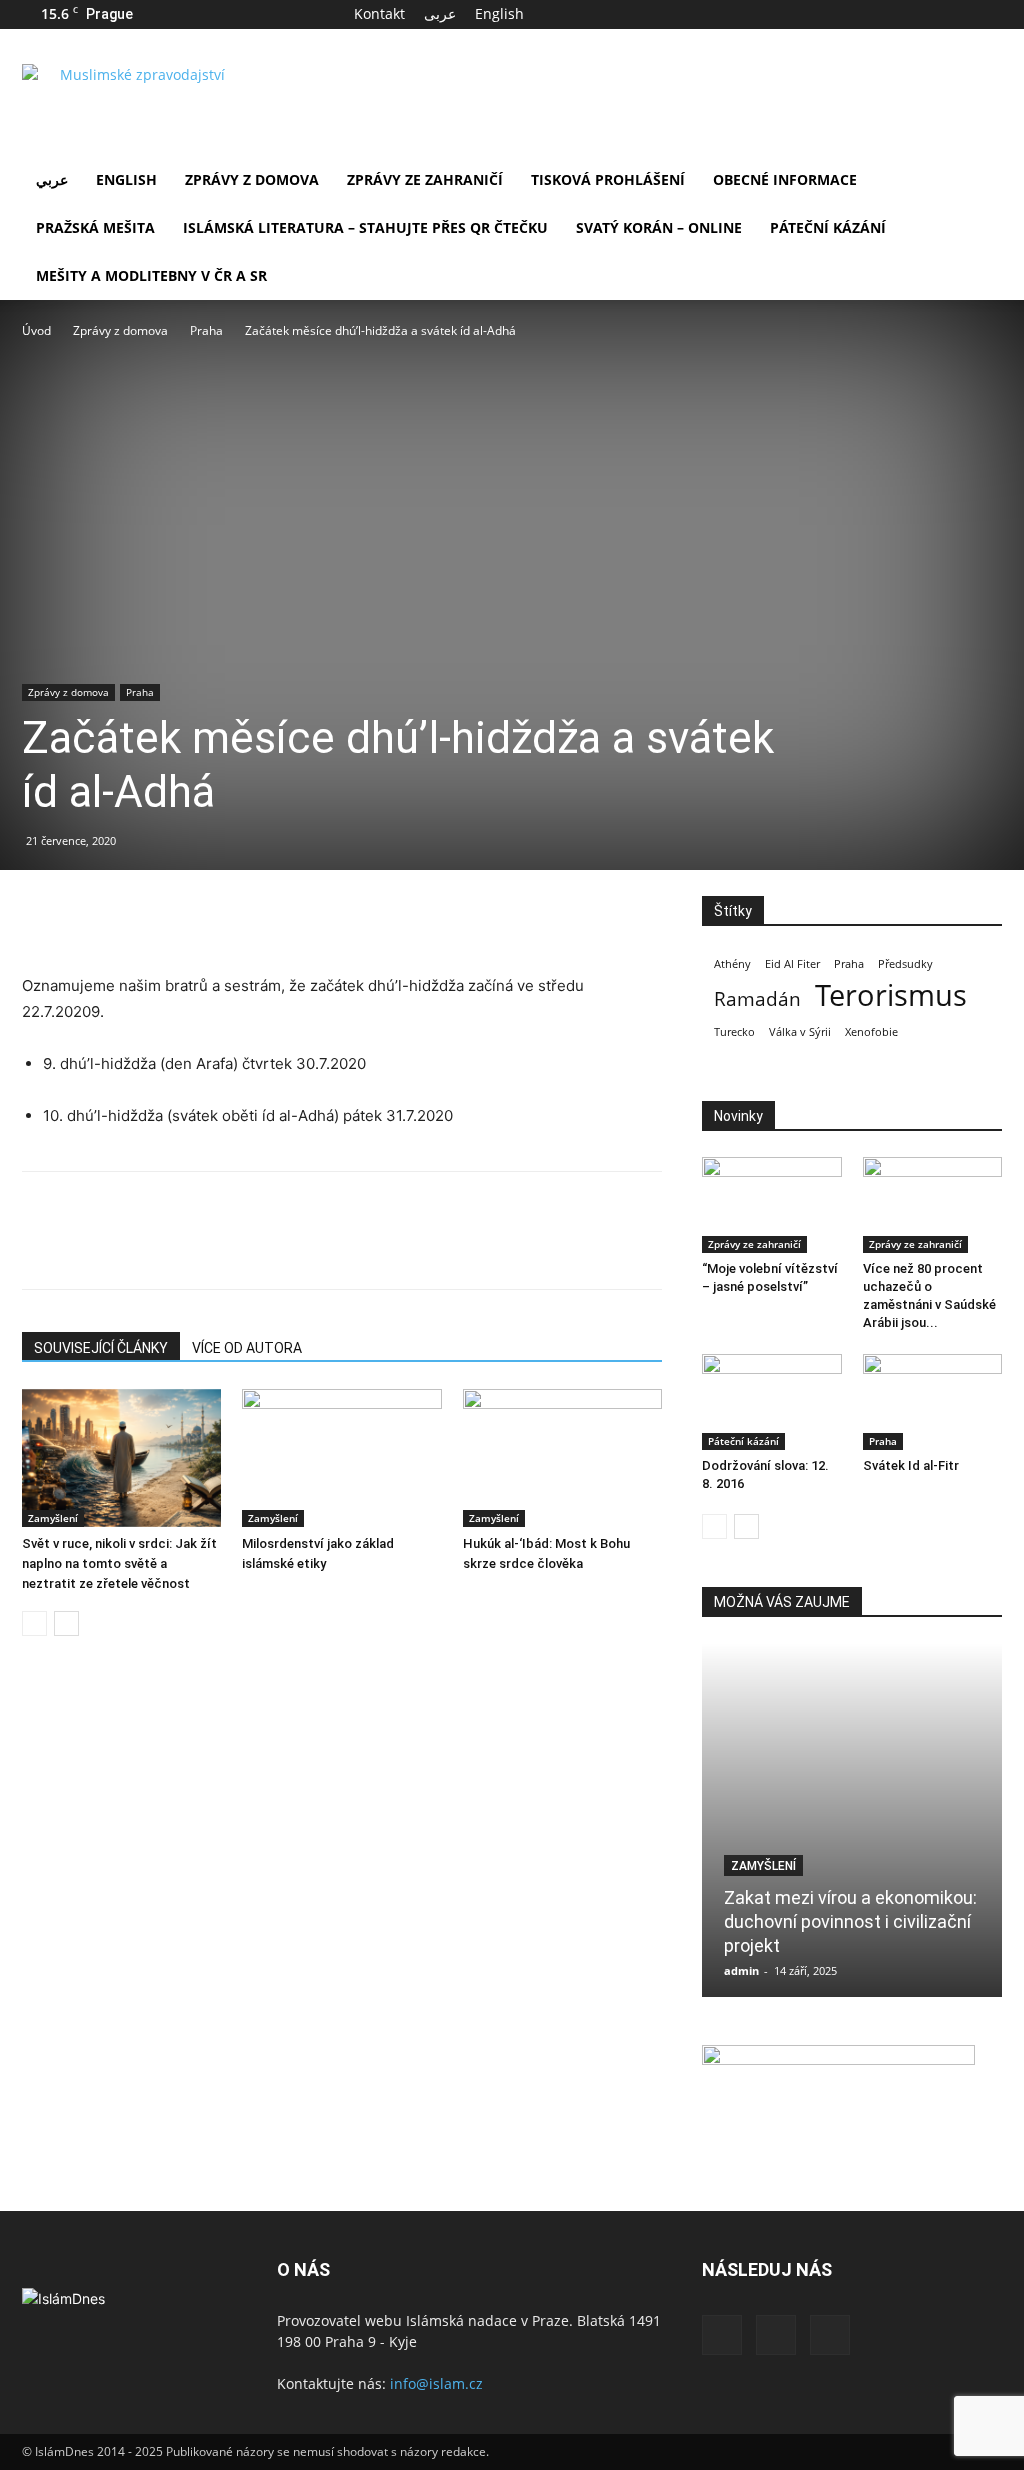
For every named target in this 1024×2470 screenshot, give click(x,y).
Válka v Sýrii (800, 1032)
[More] (227, 916)
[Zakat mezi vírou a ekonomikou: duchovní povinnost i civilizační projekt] (852, 1820)
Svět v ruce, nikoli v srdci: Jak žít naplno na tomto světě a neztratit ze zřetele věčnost (119, 1563)
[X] (954, 14)
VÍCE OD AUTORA (247, 1348)
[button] (978, 181)
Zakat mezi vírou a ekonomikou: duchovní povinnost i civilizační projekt (850, 1921)
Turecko (734, 1032)
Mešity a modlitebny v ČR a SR (151, 275)
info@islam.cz (436, 2383)
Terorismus (891, 995)
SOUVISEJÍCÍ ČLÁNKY (101, 1348)
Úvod (36, 330)
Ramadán (757, 999)
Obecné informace (785, 179)
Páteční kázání (828, 227)
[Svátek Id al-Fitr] (933, 1402)
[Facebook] (921, 14)
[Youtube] (987, 14)
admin (741, 1970)
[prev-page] (34, 1623)
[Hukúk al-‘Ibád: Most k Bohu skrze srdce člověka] (562, 1457)
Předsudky (905, 964)
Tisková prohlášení (608, 179)
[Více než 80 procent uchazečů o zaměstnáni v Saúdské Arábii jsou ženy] (933, 1205)
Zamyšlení (53, 1518)
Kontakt (379, 13)
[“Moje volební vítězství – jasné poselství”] (772, 1205)
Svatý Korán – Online (659, 227)
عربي (52, 179)
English (499, 13)
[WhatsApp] (180, 916)
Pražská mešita (95, 227)
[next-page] (66, 1623)
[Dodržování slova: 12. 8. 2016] (772, 1402)
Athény (732, 964)
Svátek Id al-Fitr (911, 1465)
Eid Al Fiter (792, 964)
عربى (440, 13)
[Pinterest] (134, 916)
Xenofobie (871, 1032)
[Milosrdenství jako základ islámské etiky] (341, 1457)
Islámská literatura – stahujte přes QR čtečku (365, 227)
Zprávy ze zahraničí (425, 179)
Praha (206, 330)
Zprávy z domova (252, 179)
